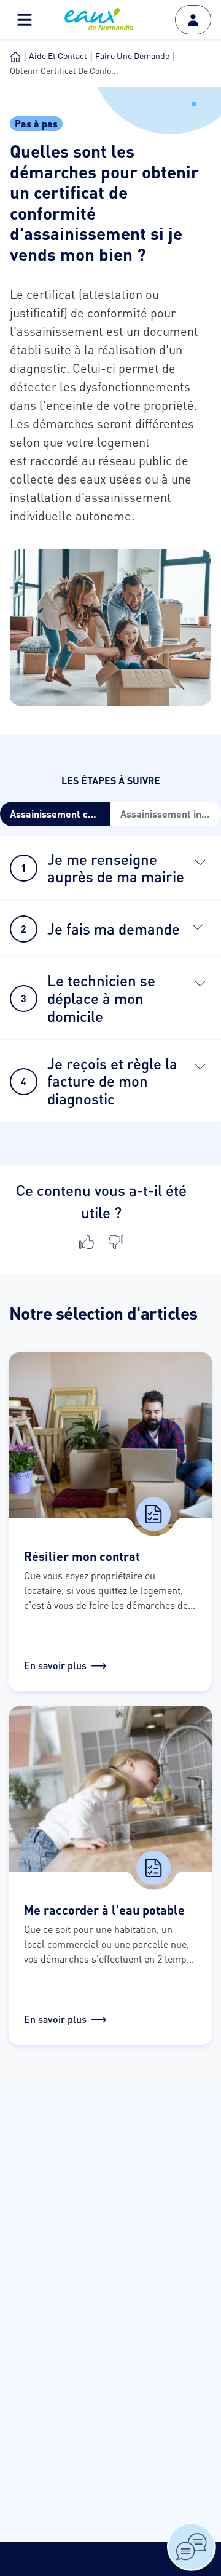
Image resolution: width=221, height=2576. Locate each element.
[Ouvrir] (200, 862)
